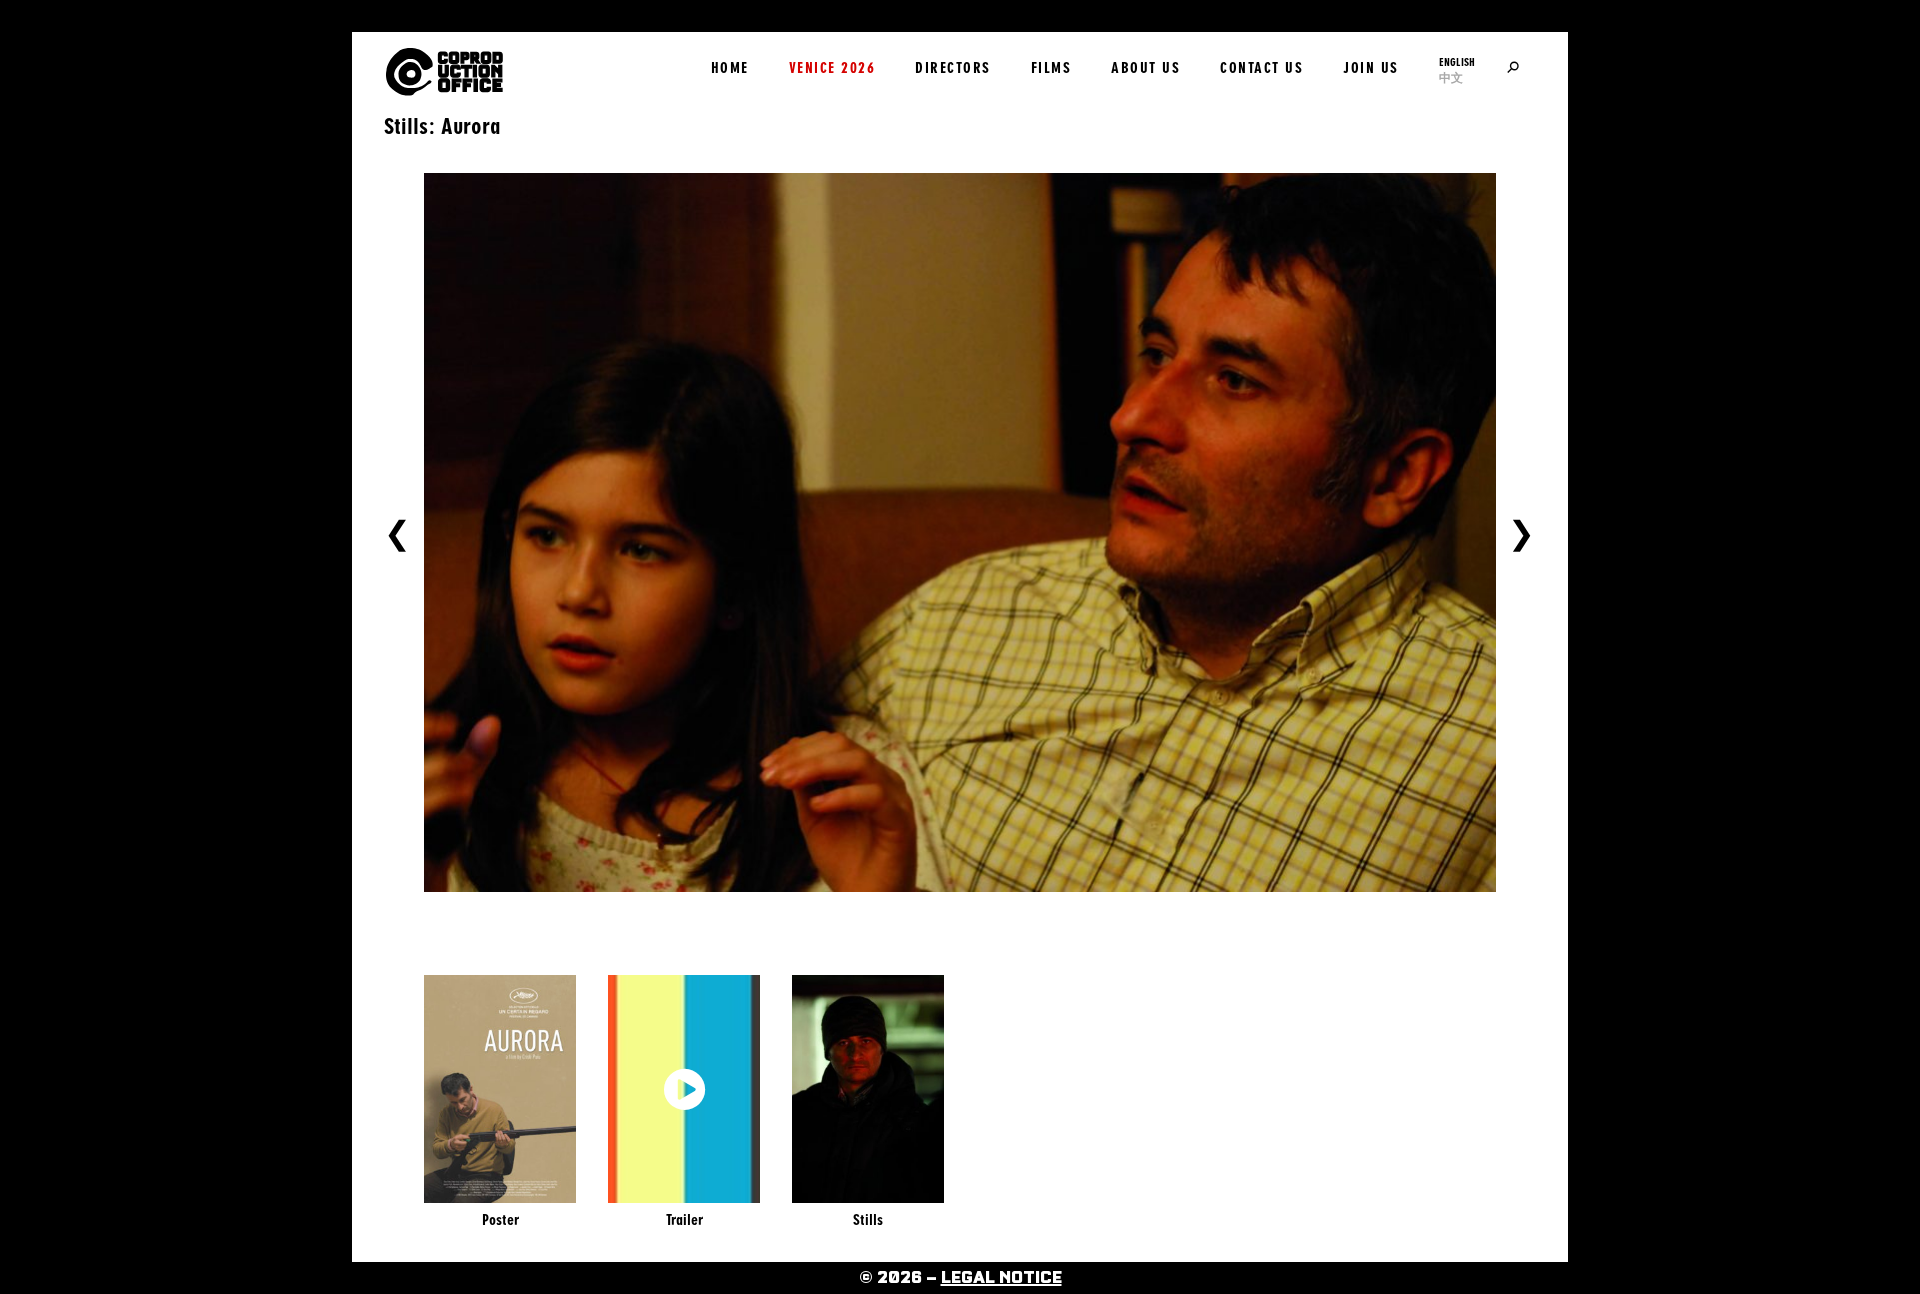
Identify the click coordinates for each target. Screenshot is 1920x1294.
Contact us (1261, 68)
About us (1145, 68)
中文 (1451, 78)
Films (1051, 68)
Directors (953, 68)
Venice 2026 (832, 68)
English (1457, 62)
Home (730, 68)
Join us (1371, 68)
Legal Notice (1001, 1278)
